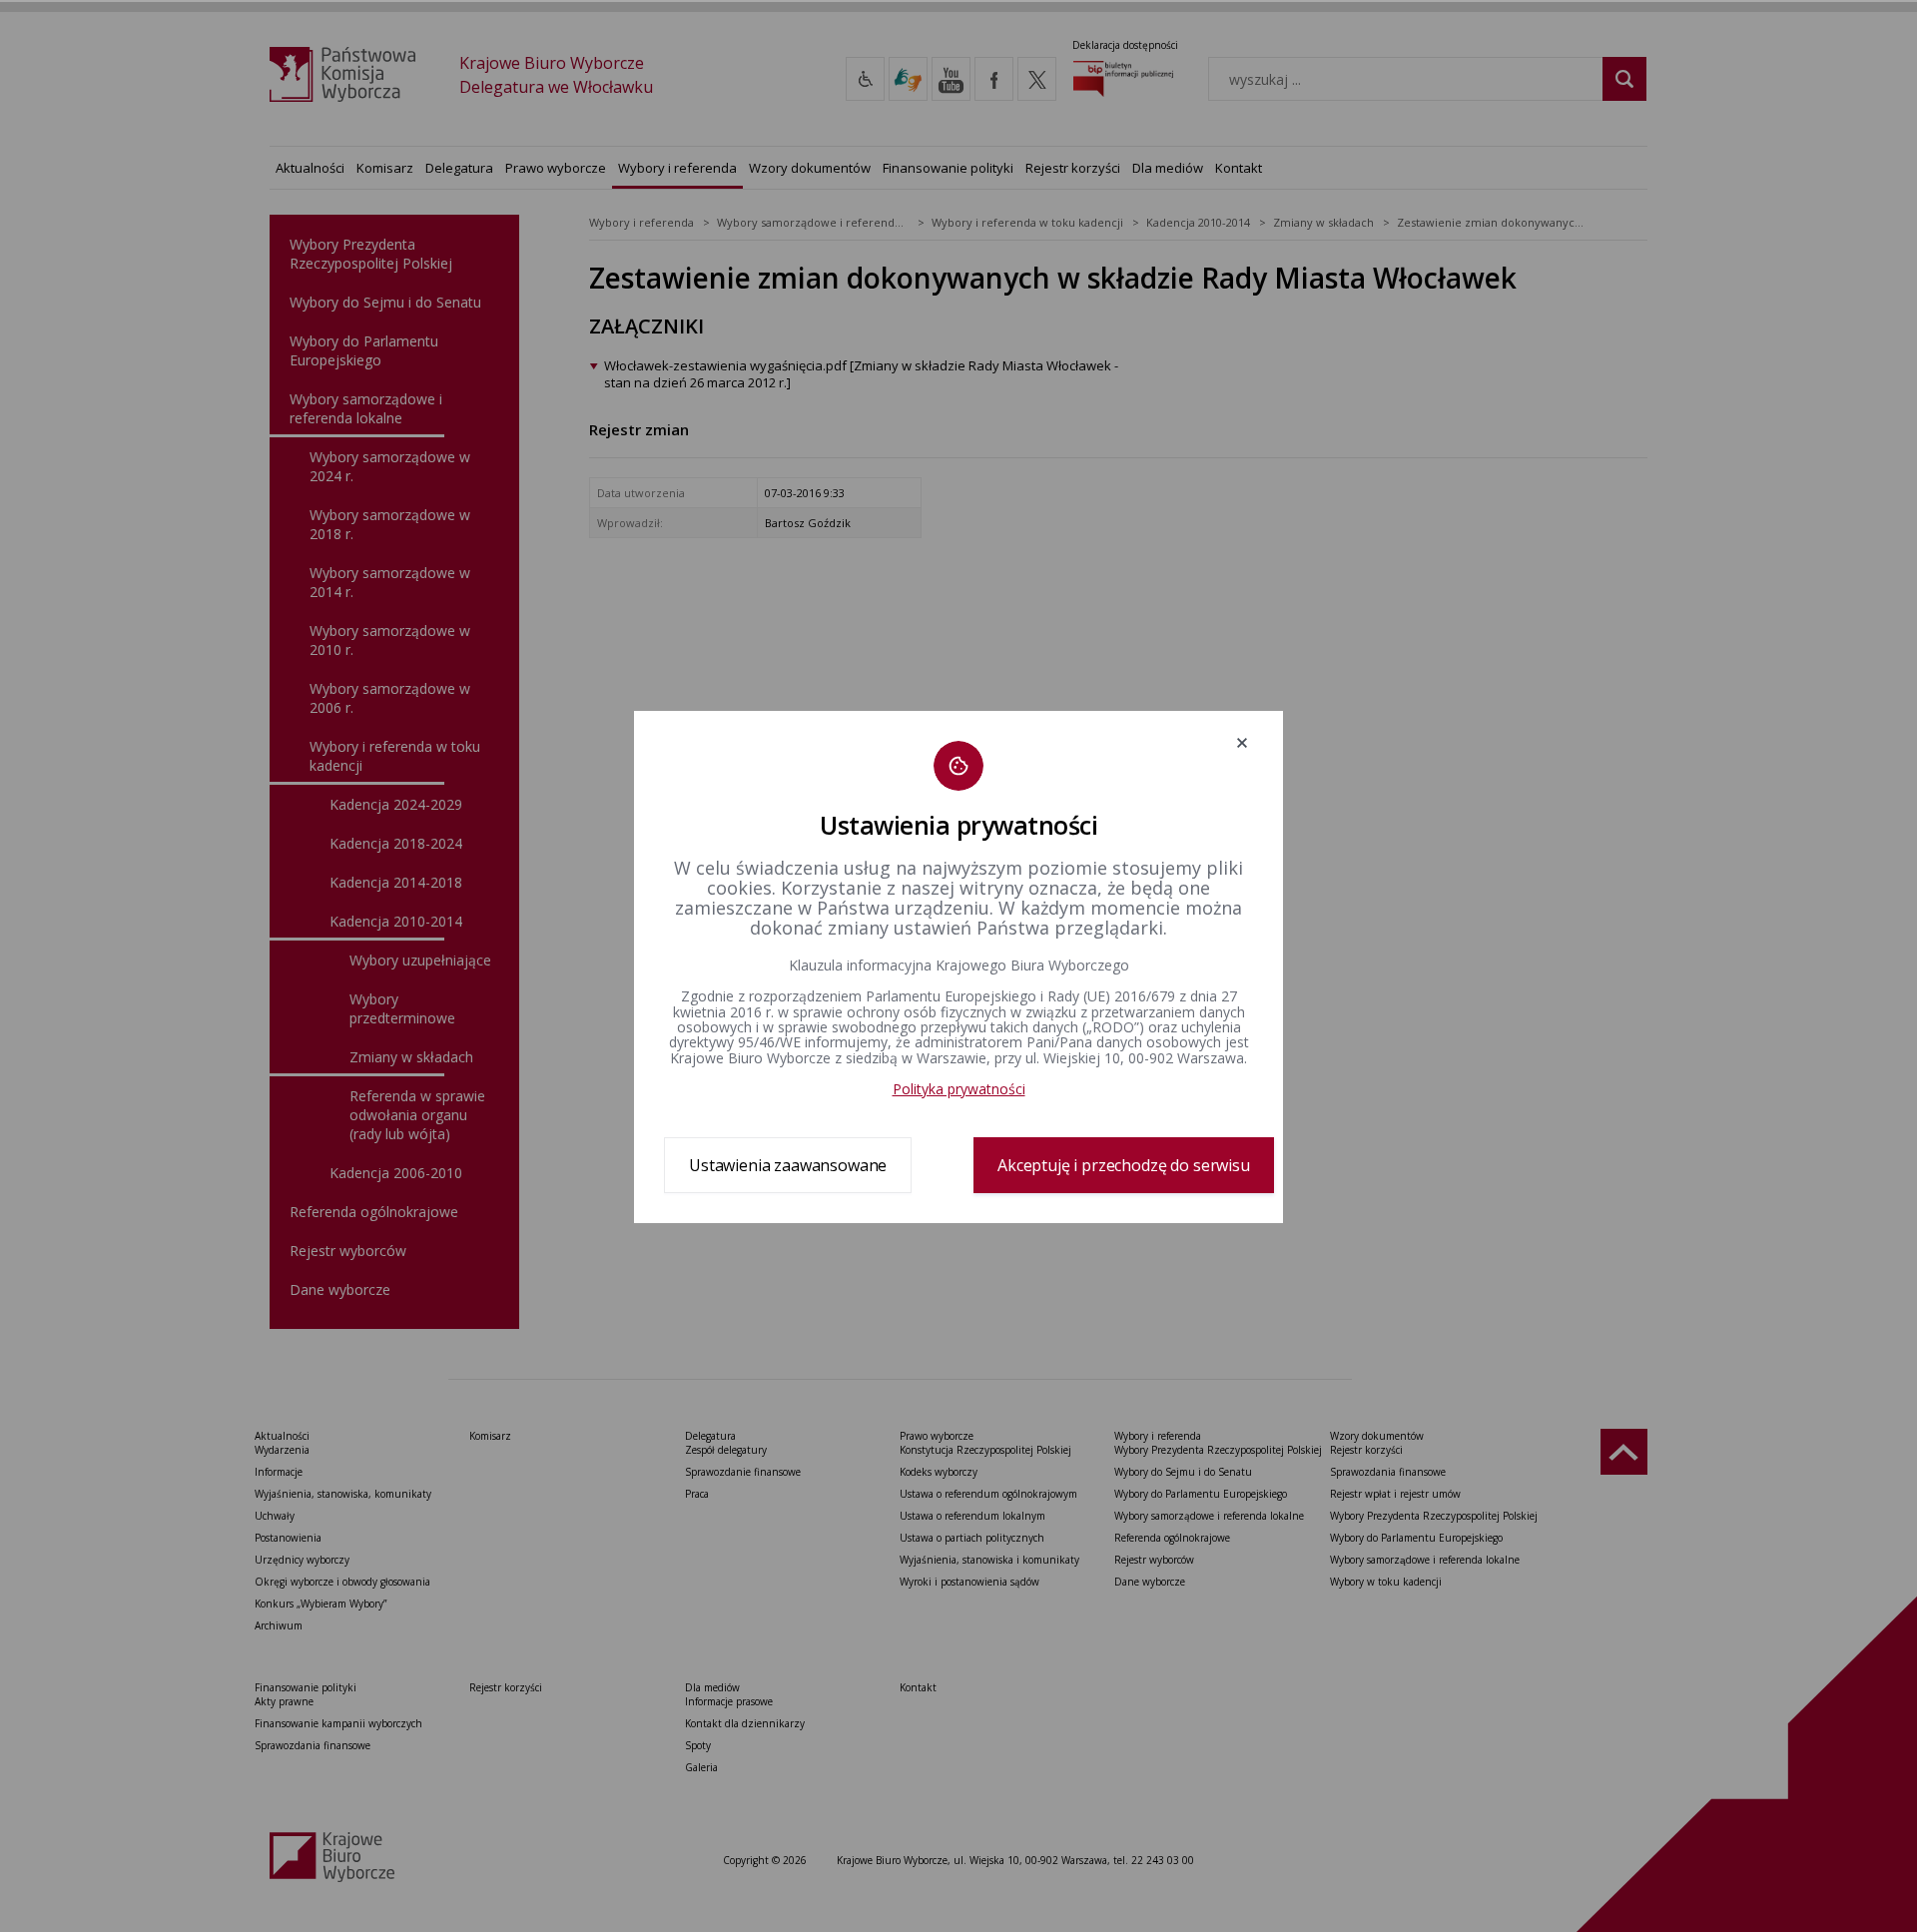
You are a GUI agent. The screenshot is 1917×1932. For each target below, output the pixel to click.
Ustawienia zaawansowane (788, 1165)
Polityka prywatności (959, 1089)
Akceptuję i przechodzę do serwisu (1124, 1165)
